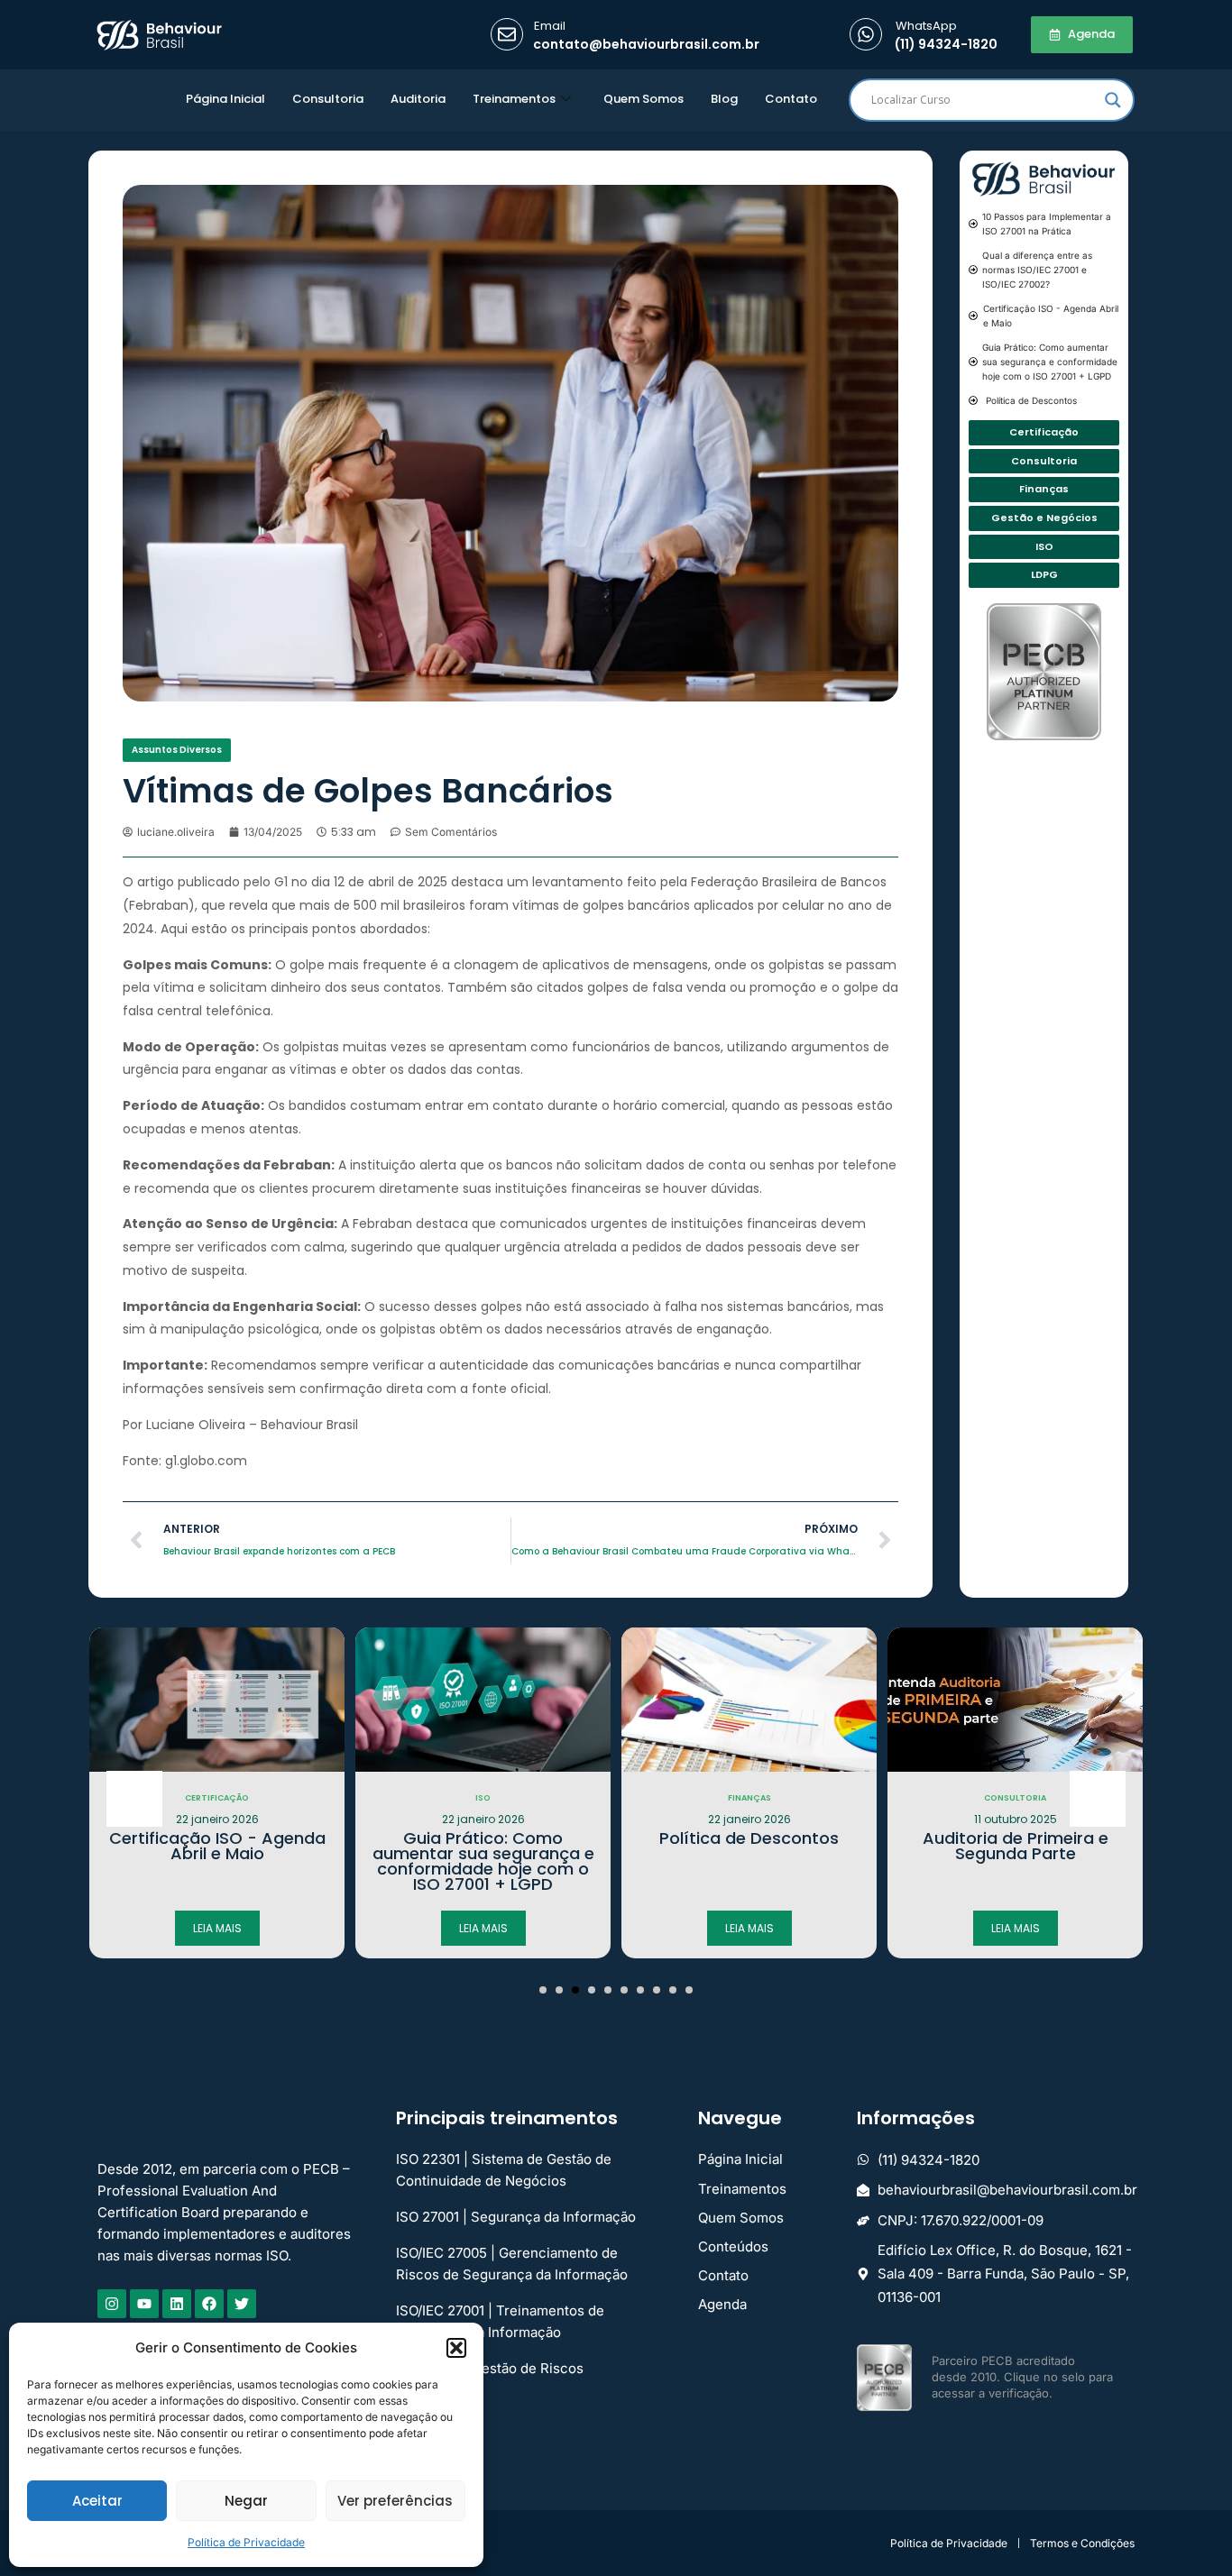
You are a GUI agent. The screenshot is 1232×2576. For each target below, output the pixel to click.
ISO (483, 1798)
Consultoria (328, 99)
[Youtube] (144, 2304)
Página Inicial (225, 99)
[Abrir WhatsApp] (1187, 2530)
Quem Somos (644, 99)
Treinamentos (514, 99)
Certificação (217, 1798)
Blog (724, 99)
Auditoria (418, 99)
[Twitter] (242, 2304)
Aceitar (97, 2501)
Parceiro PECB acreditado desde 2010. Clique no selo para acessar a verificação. (1022, 2377)
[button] (456, 2348)
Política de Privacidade (246, 2542)
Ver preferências (395, 2501)
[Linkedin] (177, 2304)
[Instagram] (112, 2304)
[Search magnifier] (1113, 100)
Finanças (749, 1798)
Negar (246, 2501)
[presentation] (134, 1799)
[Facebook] (209, 2304)
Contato (791, 99)
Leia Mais (217, 1928)
